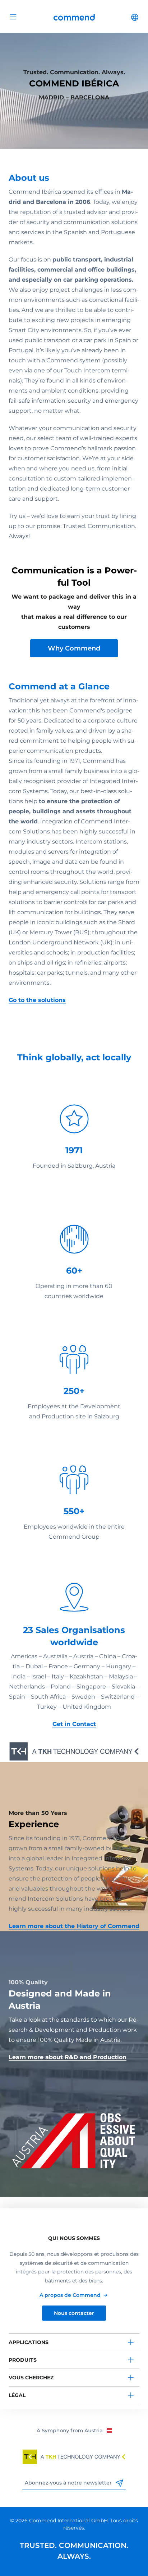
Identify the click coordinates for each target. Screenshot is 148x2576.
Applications (29, 2342)
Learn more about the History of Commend (74, 1926)
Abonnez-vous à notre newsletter (69, 2483)
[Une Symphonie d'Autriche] (74, 2430)
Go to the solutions (37, 1000)
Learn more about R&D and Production (68, 2057)
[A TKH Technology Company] (74, 2457)
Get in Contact (74, 1724)
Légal (17, 2395)
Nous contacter (74, 2313)
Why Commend (74, 648)
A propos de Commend (70, 2295)
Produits (23, 2360)
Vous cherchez (31, 2378)
